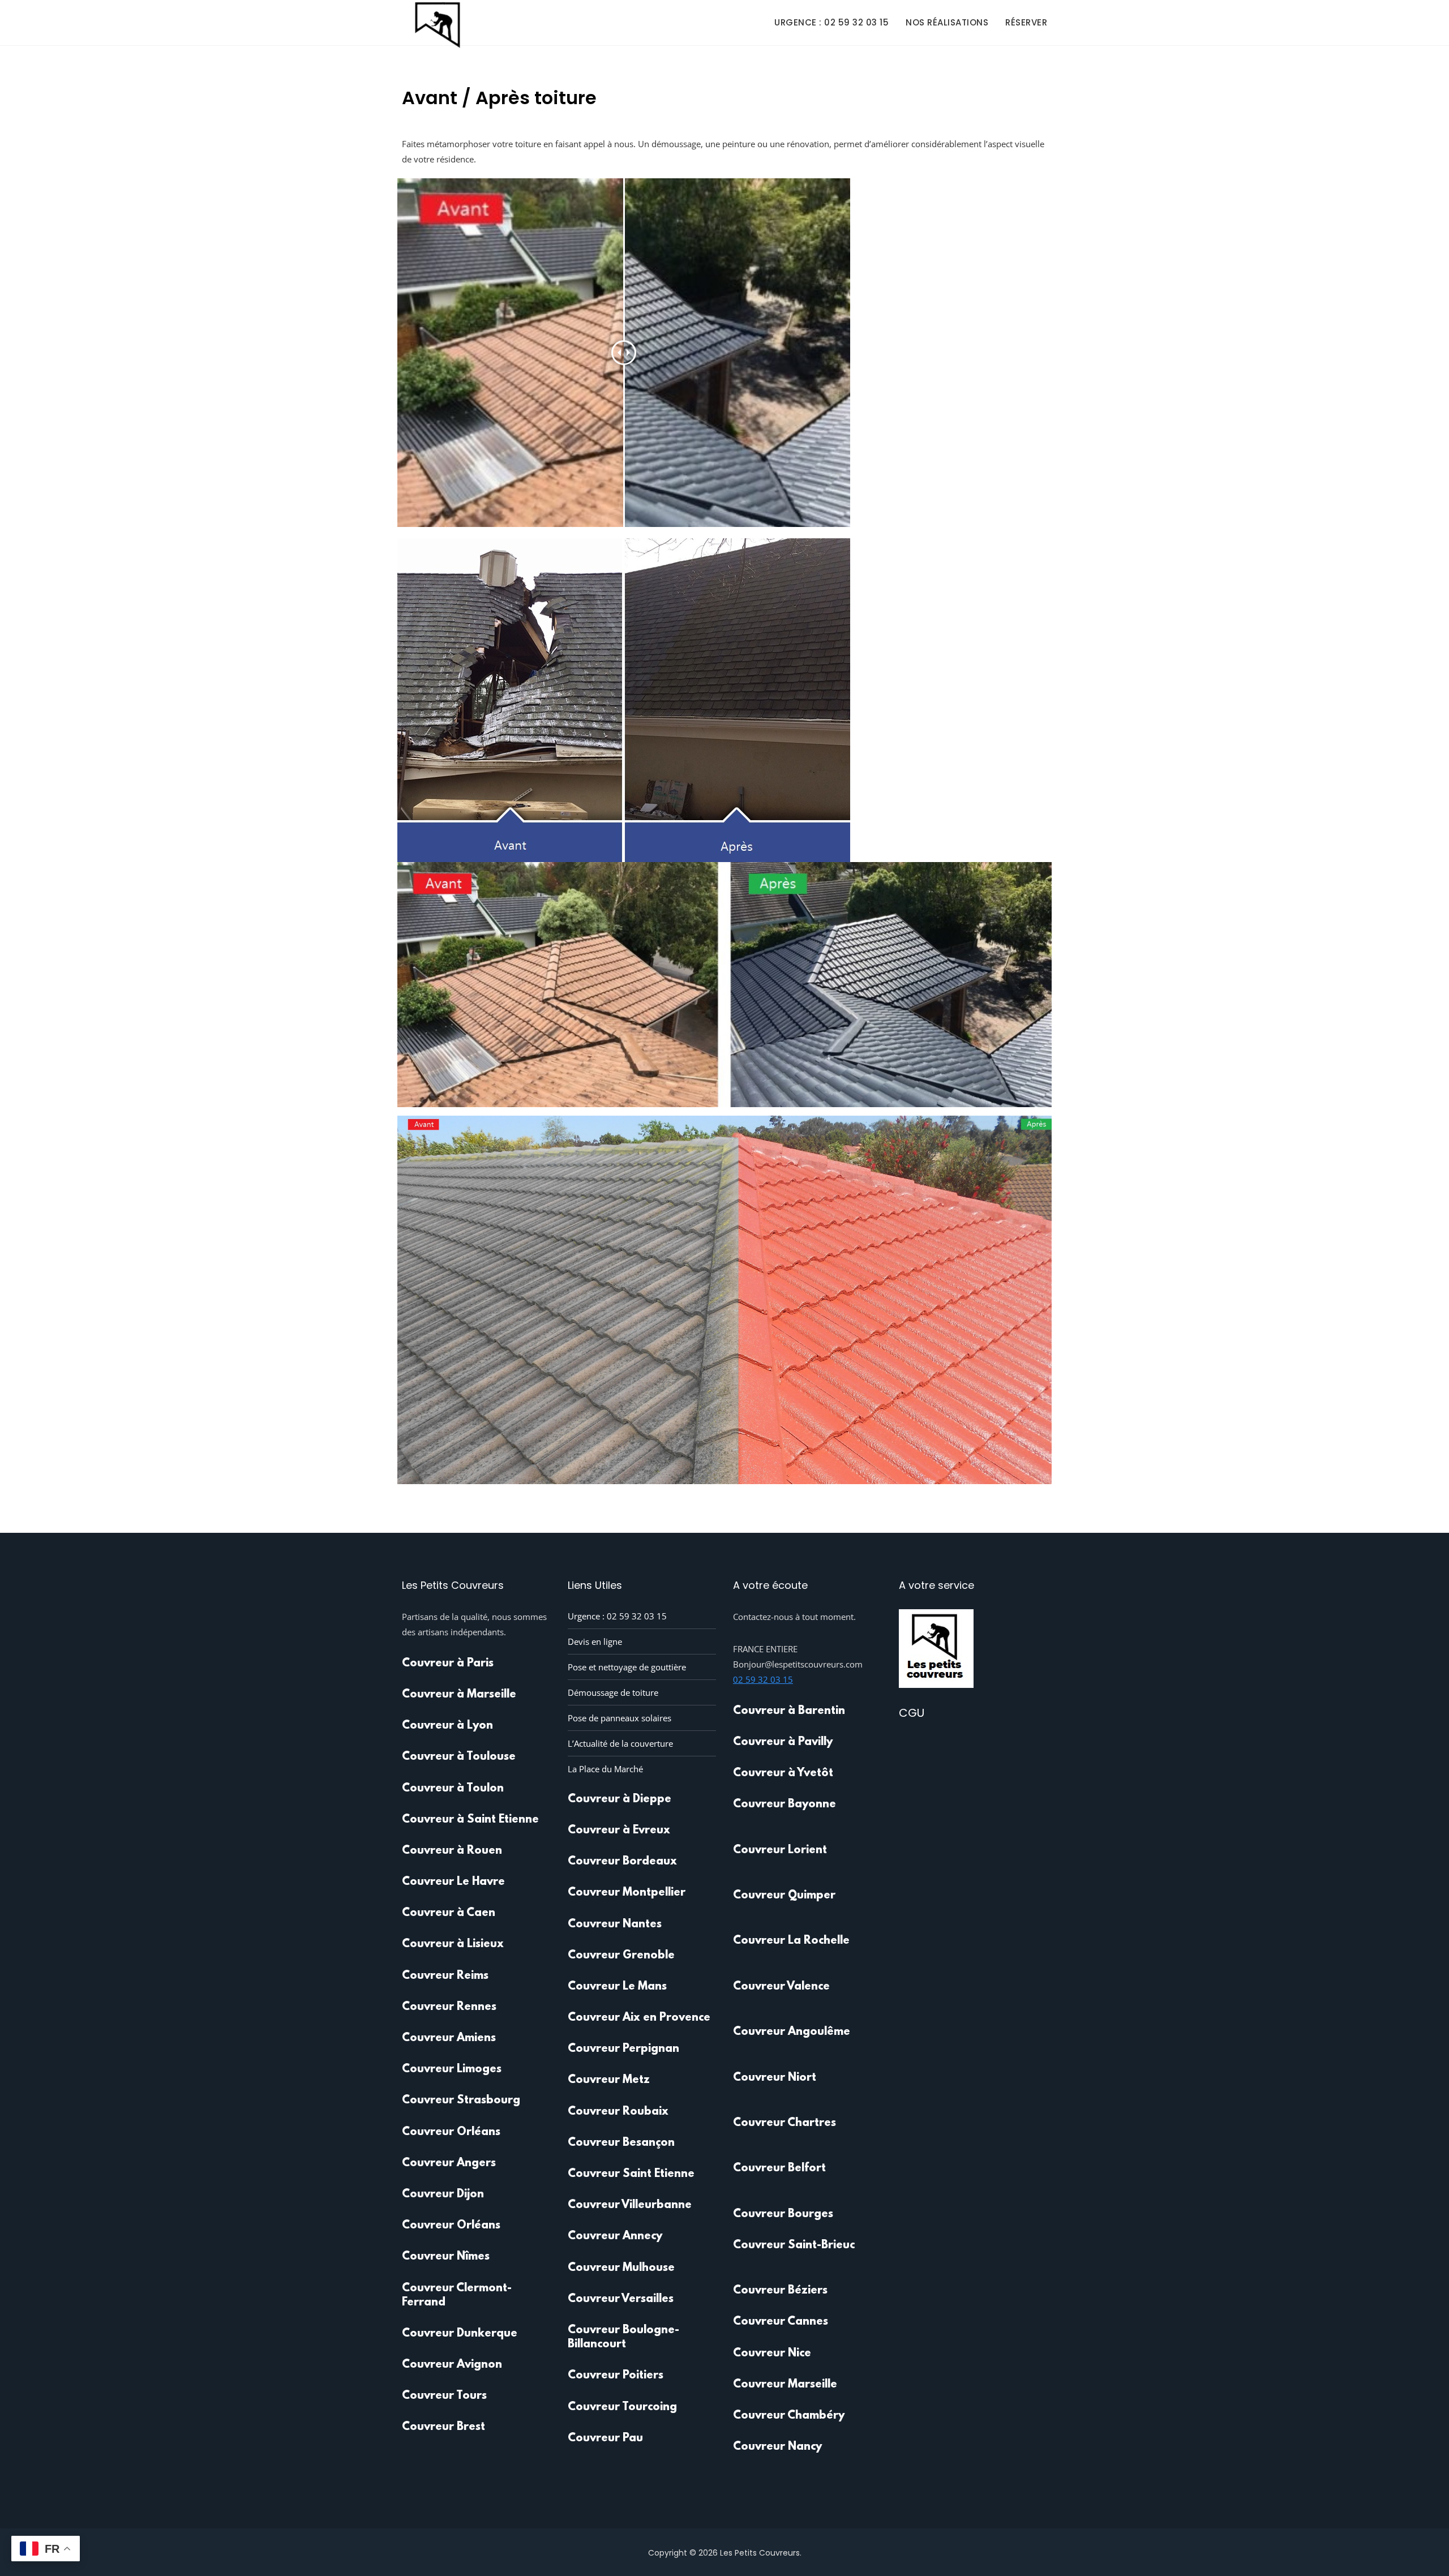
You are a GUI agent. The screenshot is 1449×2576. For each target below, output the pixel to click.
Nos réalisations (947, 22)
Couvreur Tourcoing (622, 2407)
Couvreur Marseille (785, 2385)
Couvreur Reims (445, 1976)
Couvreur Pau (605, 2438)
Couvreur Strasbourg (461, 2101)
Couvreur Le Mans (617, 1987)
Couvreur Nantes (615, 1925)
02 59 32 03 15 (763, 1679)
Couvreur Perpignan (623, 2049)
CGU (912, 1713)
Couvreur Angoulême (792, 2032)
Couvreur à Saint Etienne (470, 1820)
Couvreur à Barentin (789, 1711)
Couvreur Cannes (781, 2322)
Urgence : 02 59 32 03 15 (831, 22)
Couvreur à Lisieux (453, 1944)
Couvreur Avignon (452, 2365)
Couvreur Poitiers (616, 2376)
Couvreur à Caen (449, 1913)
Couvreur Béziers (780, 2291)
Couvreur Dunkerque (460, 2334)
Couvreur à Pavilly (783, 1742)
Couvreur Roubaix (618, 2112)
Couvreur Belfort (779, 2168)
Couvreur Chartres (784, 2123)
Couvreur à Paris (448, 1664)
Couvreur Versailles (621, 2299)
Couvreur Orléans (451, 2132)
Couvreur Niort (775, 2078)
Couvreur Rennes (449, 2007)
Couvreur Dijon (443, 2194)
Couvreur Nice (772, 2354)
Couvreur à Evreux (619, 1831)
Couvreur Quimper (784, 1896)
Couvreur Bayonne (784, 1805)
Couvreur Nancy (777, 2447)
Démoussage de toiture (613, 1692)
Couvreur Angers (449, 2163)
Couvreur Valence (781, 1987)
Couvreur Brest (443, 2427)
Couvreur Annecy (615, 2236)
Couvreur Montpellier (627, 1893)
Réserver (1026, 22)
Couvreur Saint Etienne (631, 2174)
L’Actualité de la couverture (620, 1743)
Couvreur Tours (444, 2396)
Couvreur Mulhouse (621, 2268)
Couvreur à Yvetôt (783, 1773)
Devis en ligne (595, 1641)
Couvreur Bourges (783, 2214)
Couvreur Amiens (449, 2038)
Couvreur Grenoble (621, 1956)
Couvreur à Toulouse (459, 1757)
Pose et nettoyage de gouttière (627, 1667)
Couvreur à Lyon (447, 1726)
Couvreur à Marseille (459, 1695)
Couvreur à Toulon (453, 1789)
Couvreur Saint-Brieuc (794, 2245)
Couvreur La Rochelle (791, 1941)
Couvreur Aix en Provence (639, 2018)
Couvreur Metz (609, 2080)
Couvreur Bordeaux (622, 1862)
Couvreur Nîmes (446, 2257)
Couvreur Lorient (780, 1850)
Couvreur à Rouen (452, 1851)
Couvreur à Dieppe (620, 1799)
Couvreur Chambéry (789, 2416)
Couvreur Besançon (621, 2143)
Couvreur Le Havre (453, 1882)
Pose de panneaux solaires (620, 1718)
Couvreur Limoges (452, 2069)
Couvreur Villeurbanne (630, 2205)
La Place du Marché (605, 1769)
